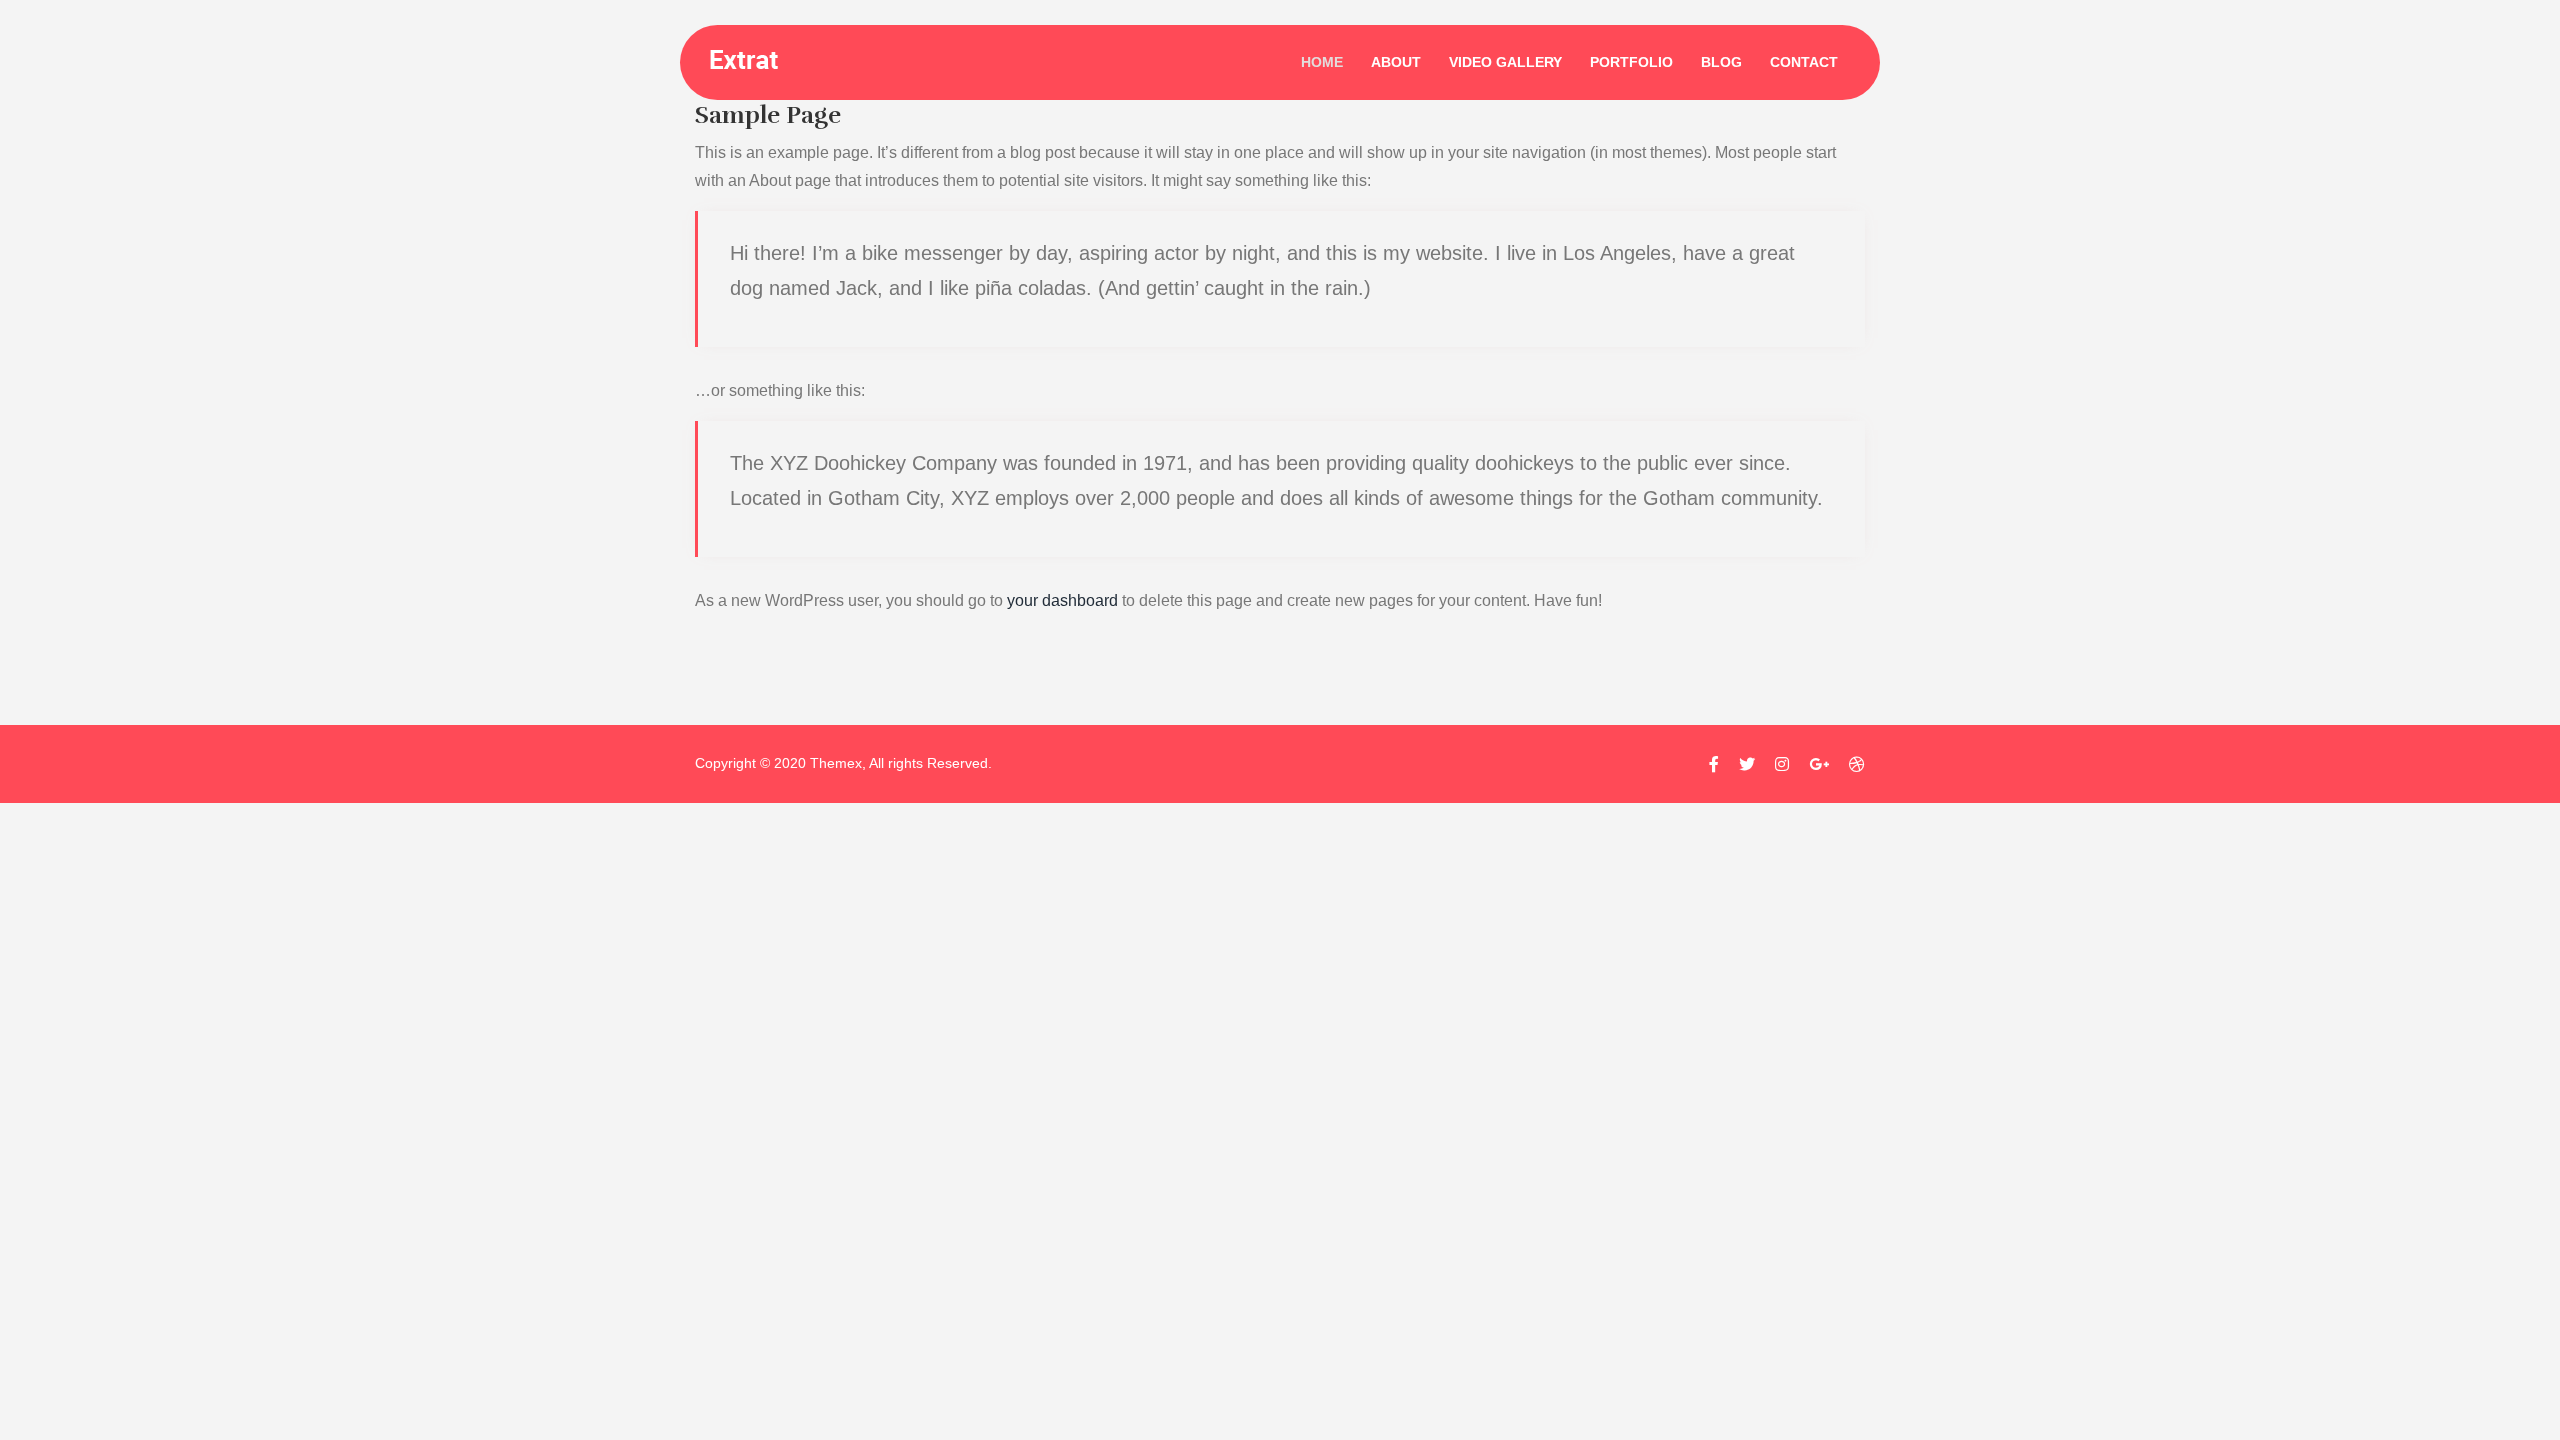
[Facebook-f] (1714, 765)
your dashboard (1062, 600)
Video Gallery (1505, 62)
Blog (1721, 62)
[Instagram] (1782, 765)
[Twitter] (1747, 765)
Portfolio (1631, 62)
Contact (1804, 62)
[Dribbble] (1852, 765)
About (1396, 62)
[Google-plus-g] (1819, 765)
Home (1322, 62)
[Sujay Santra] (764, 58)
